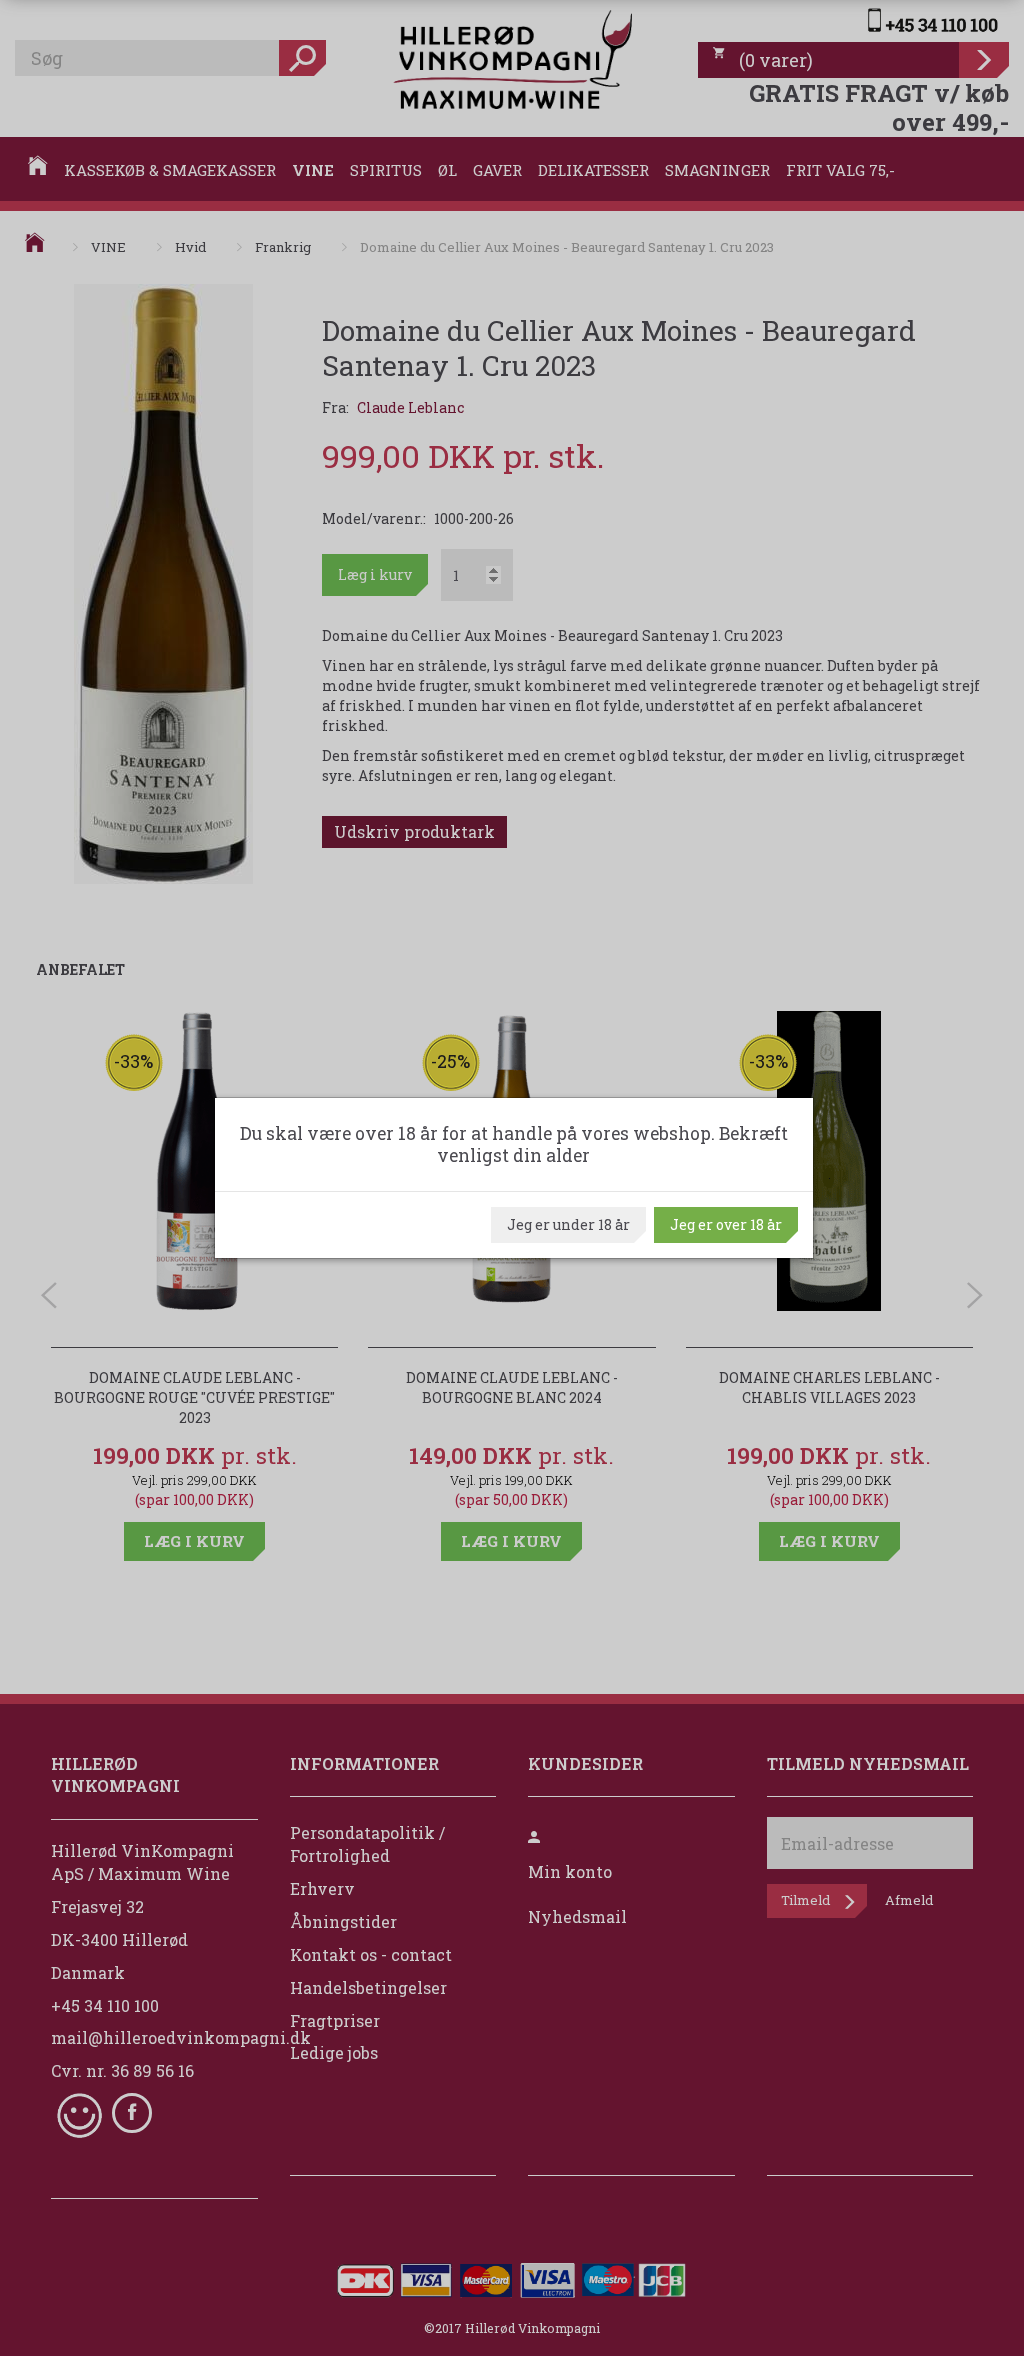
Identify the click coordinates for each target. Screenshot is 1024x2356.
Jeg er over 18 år (726, 1224)
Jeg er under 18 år (568, 1224)
